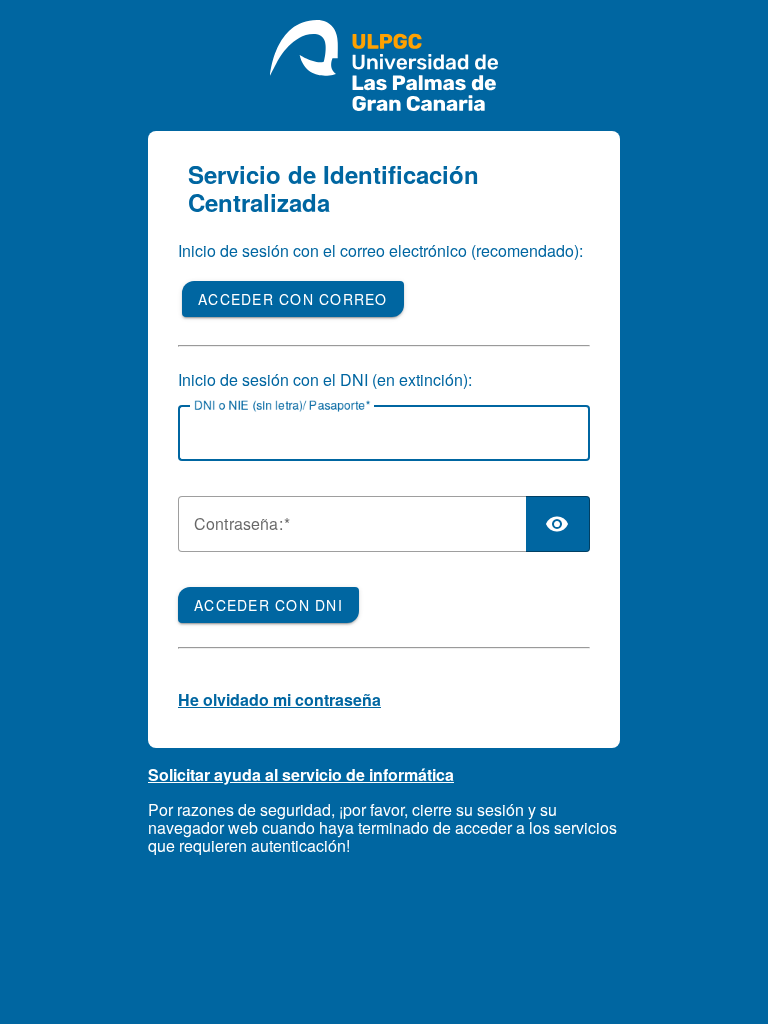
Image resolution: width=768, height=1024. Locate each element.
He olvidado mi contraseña (279, 699)
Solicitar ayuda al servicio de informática (301, 774)
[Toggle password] (558, 524)
